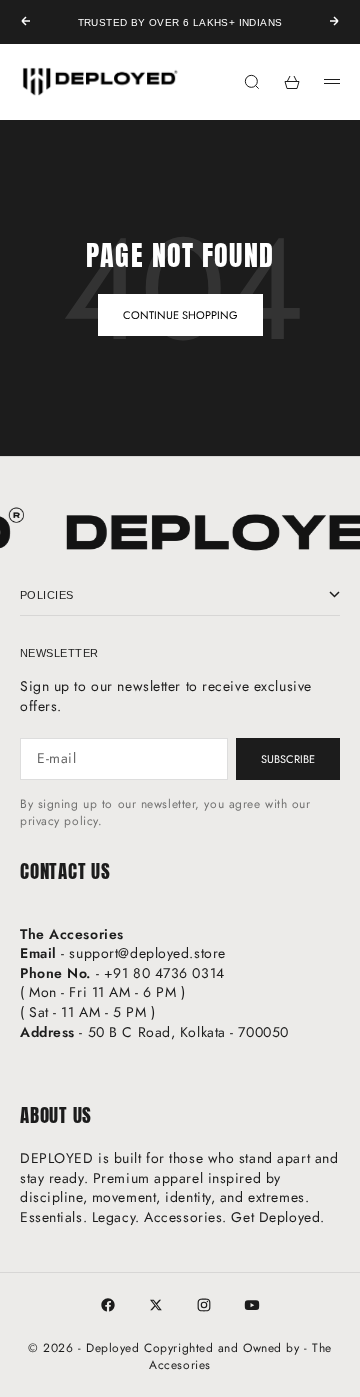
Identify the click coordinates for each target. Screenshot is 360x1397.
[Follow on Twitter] (156, 1305)
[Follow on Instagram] (204, 1305)
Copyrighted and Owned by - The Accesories (238, 1356)
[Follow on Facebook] (108, 1305)
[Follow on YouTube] (252, 1305)
